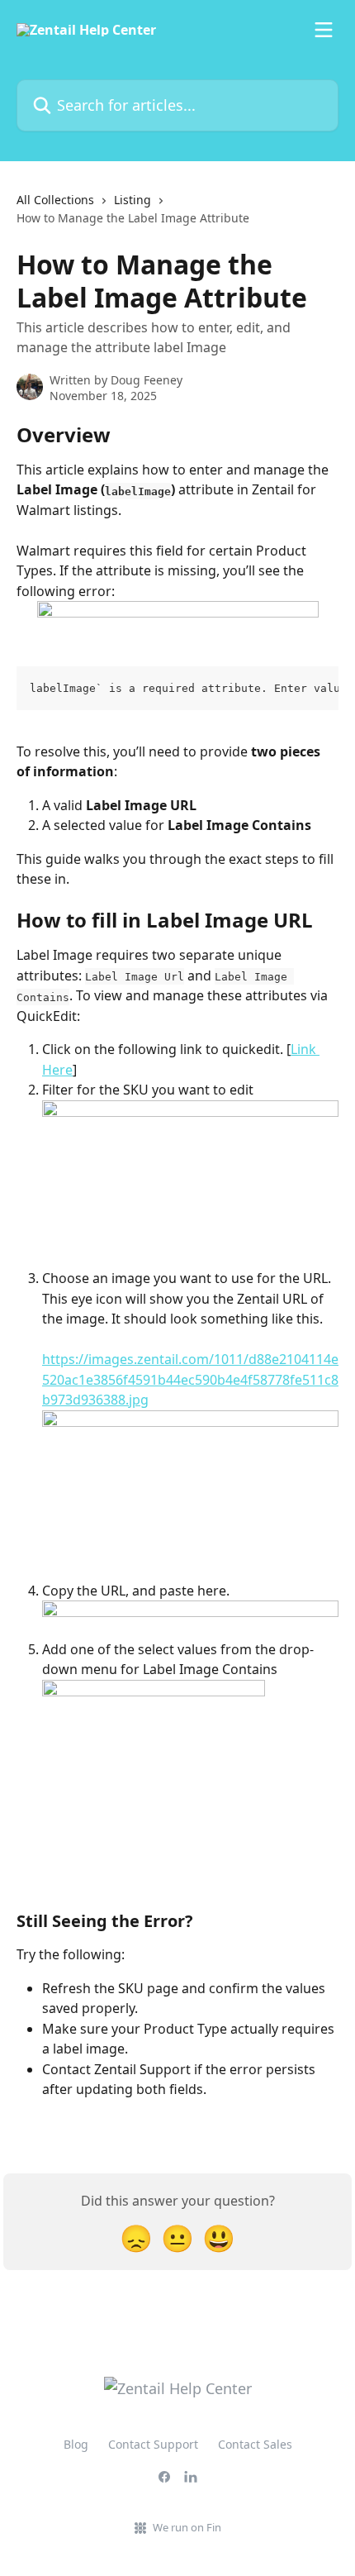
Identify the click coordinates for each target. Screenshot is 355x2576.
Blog (76, 2444)
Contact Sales (255, 2444)
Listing (133, 200)
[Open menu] (324, 30)
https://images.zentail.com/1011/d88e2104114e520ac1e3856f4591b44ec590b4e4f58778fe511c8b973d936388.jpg (190, 1379)
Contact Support (153, 2444)
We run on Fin (187, 2527)
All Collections (55, 200)
